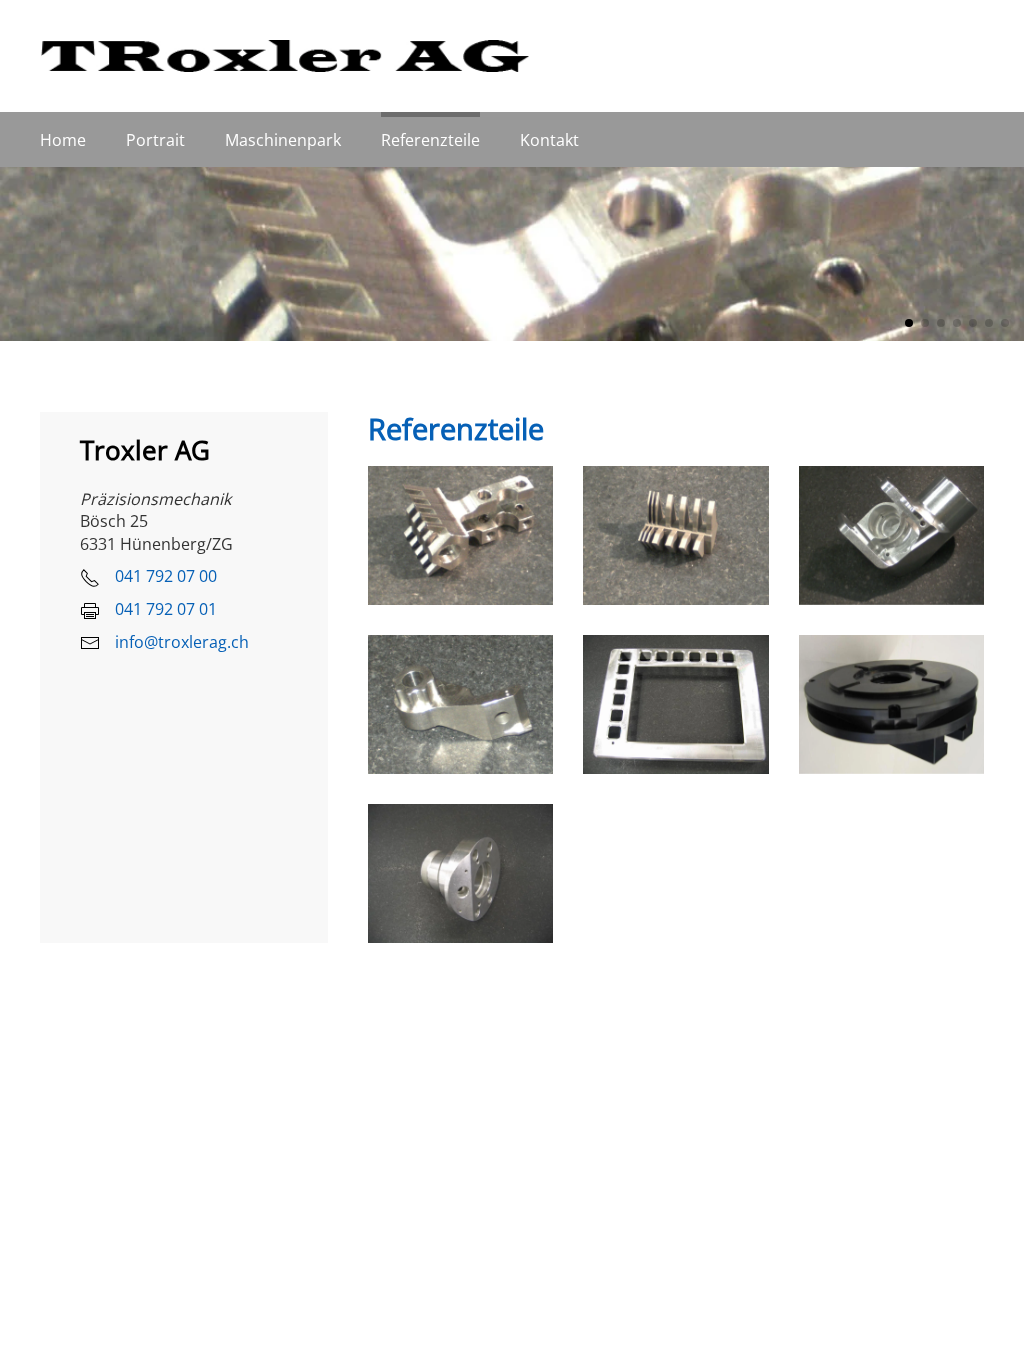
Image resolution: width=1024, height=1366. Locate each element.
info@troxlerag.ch (182, 642)
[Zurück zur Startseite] (285, 56)
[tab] (909, 323)
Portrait (155, 140)
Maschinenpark (283, 140)
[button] (460, 535)
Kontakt (549, 140)
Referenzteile (430, 140)
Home (63, 140)
